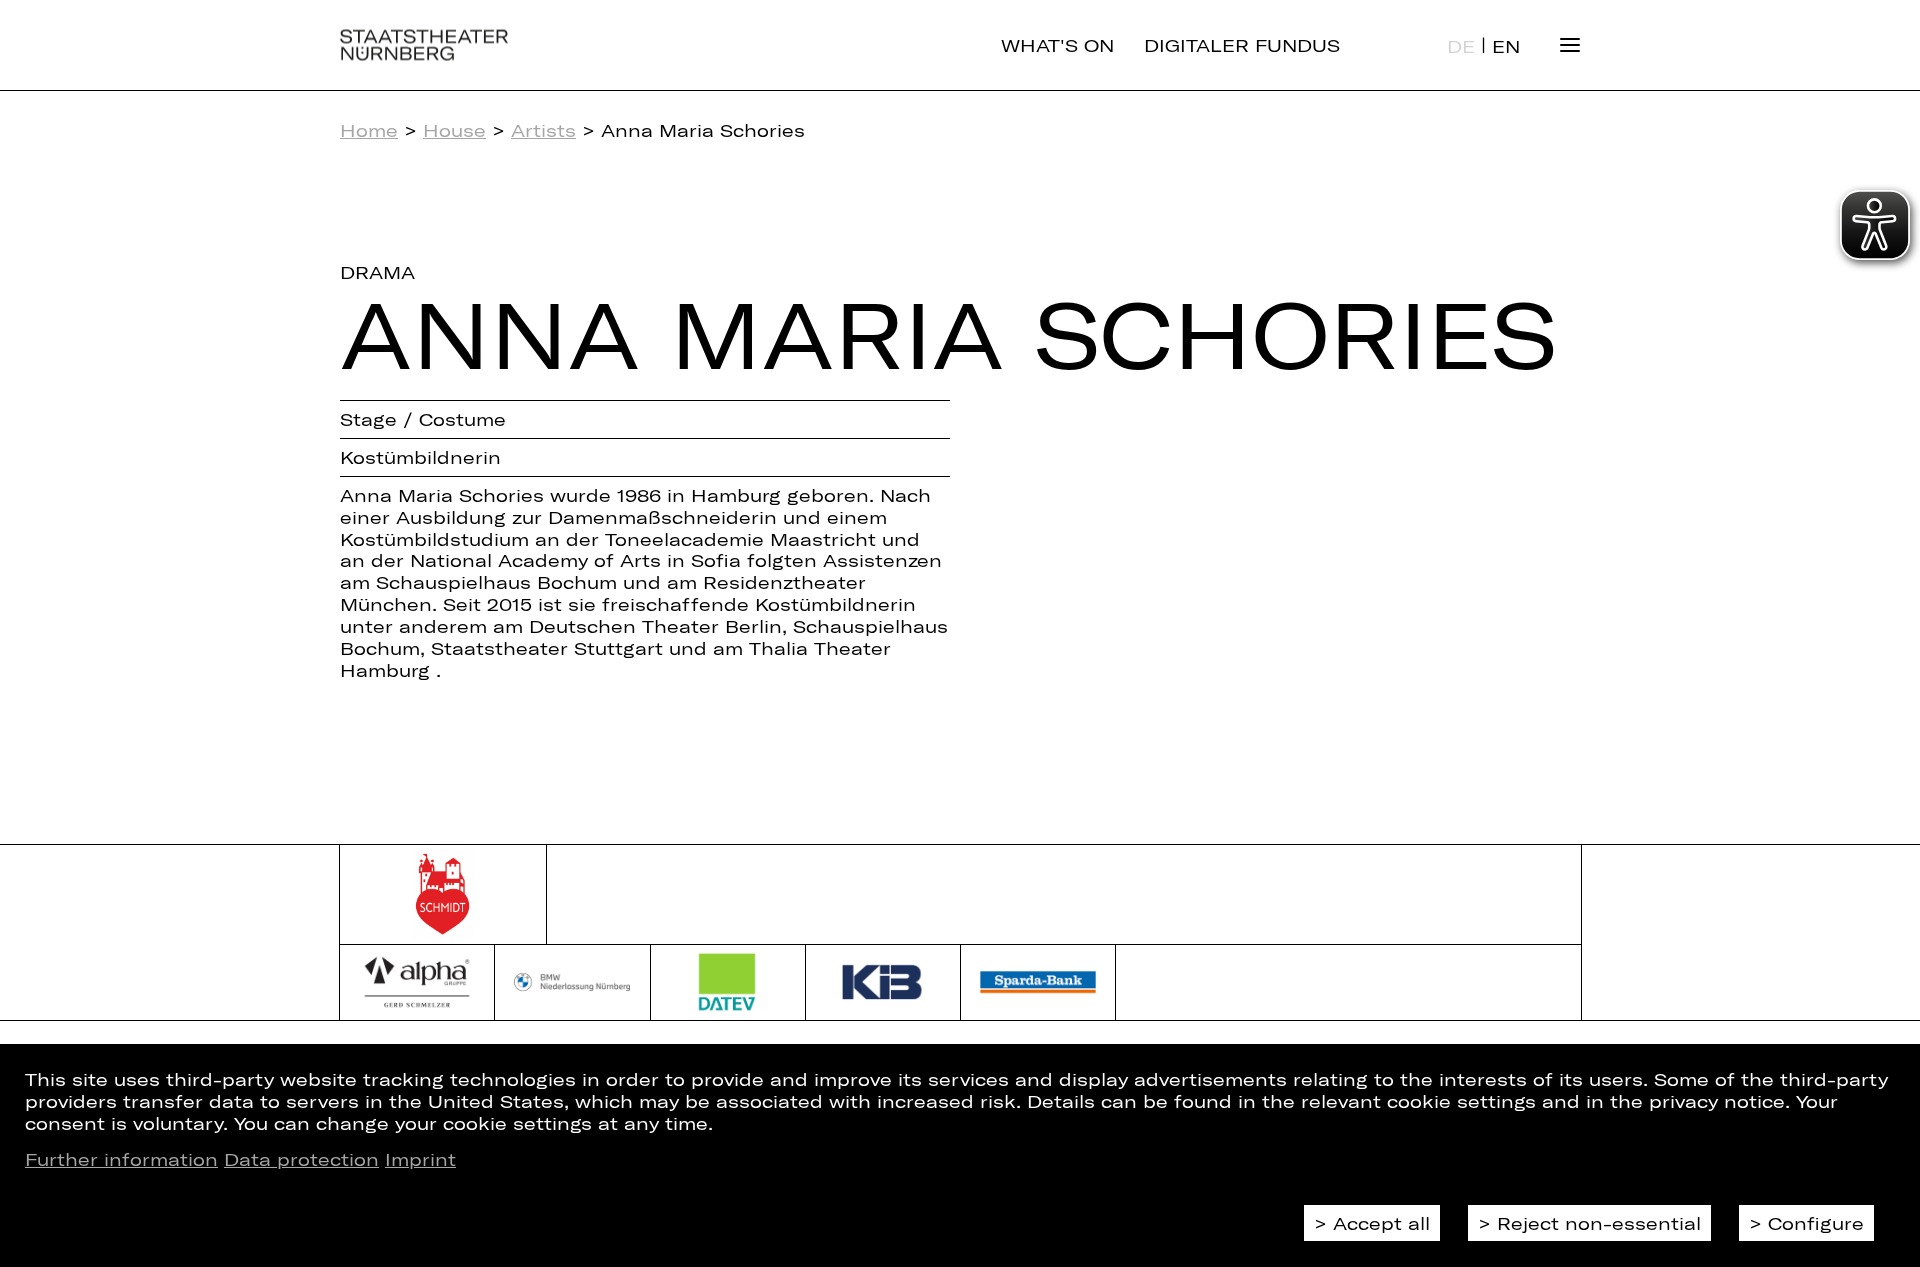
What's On (1057, 45)
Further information (121, 1159)
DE (1461, 46)
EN (1506, 46)
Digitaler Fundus (1242, 45)
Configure (1816, 1223)
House (454, 130)
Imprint (420, 1159)
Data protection (301, 1159)
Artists (543, 130)
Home (369, 130)
